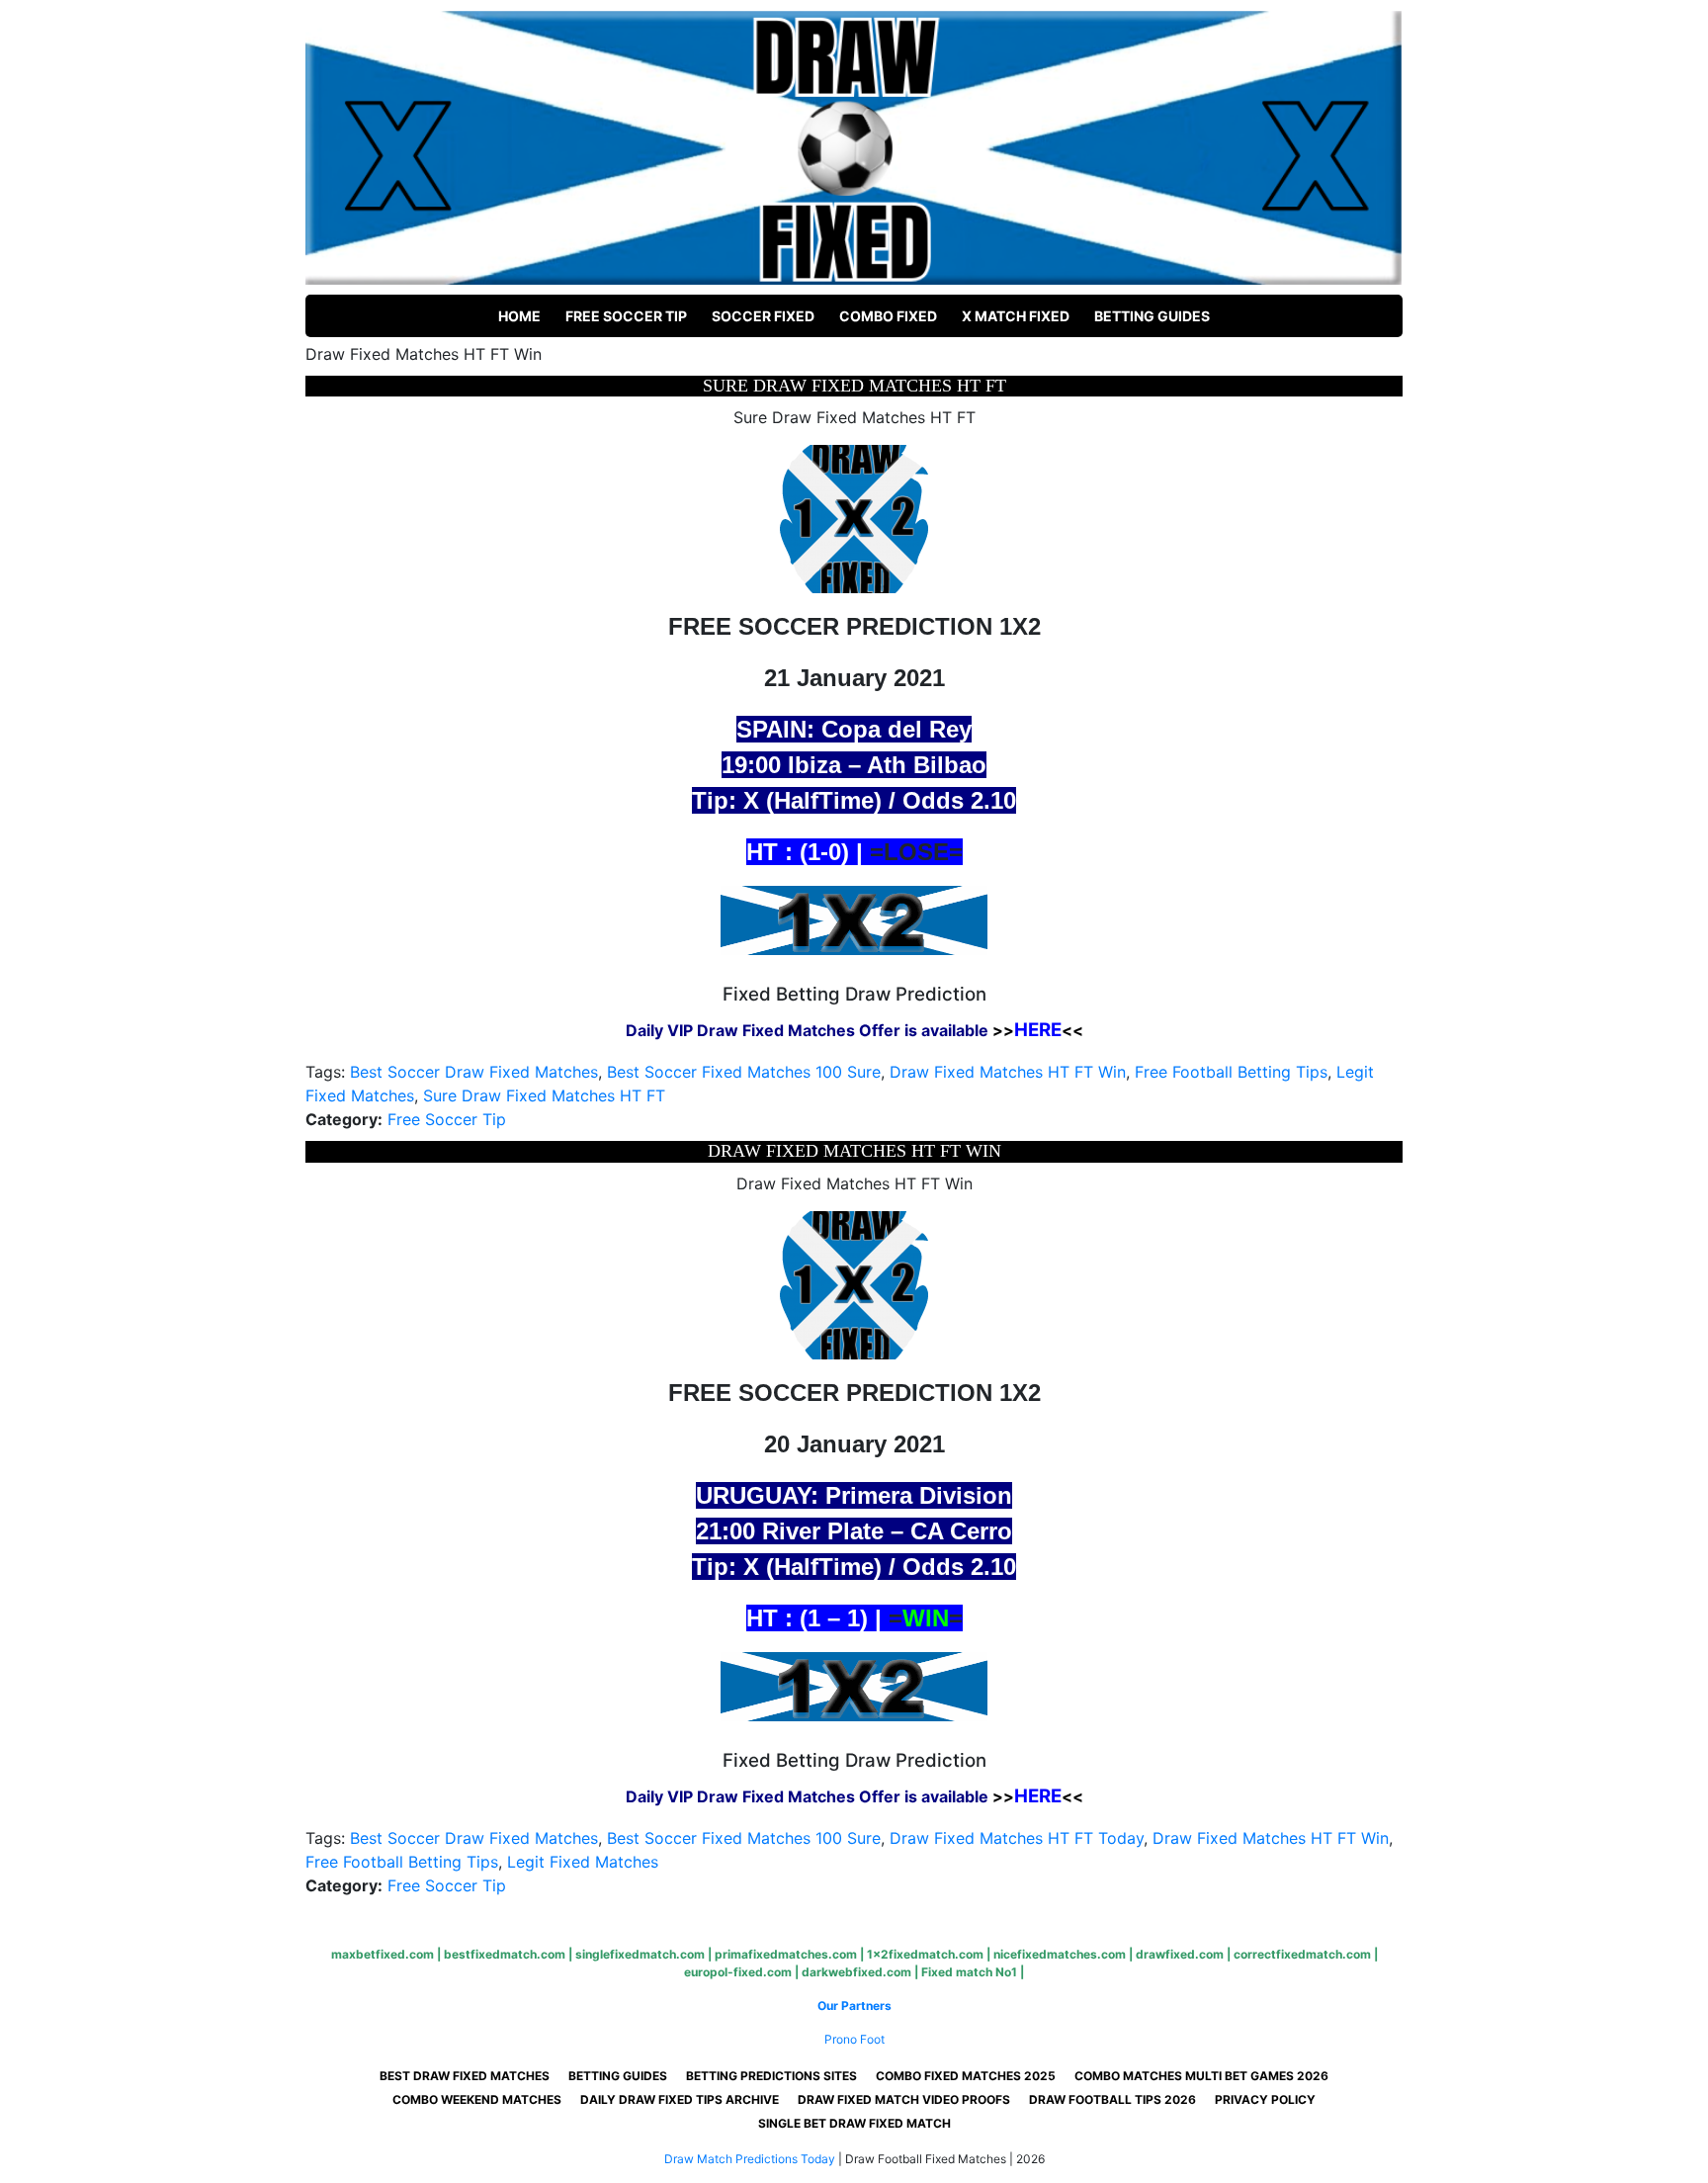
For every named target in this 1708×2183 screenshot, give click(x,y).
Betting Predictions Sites (771, 2076)
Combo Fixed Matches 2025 (966, 2076)
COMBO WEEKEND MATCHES (477, 2099)
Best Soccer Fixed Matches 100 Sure (744, 1072)
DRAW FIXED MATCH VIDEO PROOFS (904, 2099)
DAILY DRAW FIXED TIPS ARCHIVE (680, 2099)
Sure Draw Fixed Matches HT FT (544, 1095)
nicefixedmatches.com (1060, 1954)
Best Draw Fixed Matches (465, 2076)
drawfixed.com (1180, 1954)
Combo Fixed (888, 316)
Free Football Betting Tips (1231, 1072)
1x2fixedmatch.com (925, 1954)
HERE (1038, 1030)
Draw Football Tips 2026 (1112, 2099)
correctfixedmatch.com (1302, 1954)
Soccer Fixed (763, 316)
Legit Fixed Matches (583, 1862)
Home (519, 316)
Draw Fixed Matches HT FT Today (1017, 1838)
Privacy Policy (1265, 2099)
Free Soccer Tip (626, 316)
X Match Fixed (1016, 316)
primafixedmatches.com (786, 1954)
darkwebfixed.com (856, 1972)
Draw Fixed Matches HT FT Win (1008, 1072)
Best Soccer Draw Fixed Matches (474, 1072)
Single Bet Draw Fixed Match (854, 2123)
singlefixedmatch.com (640, 1954)
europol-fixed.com (738, 1972)
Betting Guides (1152, 316)
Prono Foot (854, 2039)
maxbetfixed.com (383, 1954)
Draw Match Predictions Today (750, 2159)
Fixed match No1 (969, 1972)
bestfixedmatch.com (505, 1954)
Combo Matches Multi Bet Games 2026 (1201, 2076)
